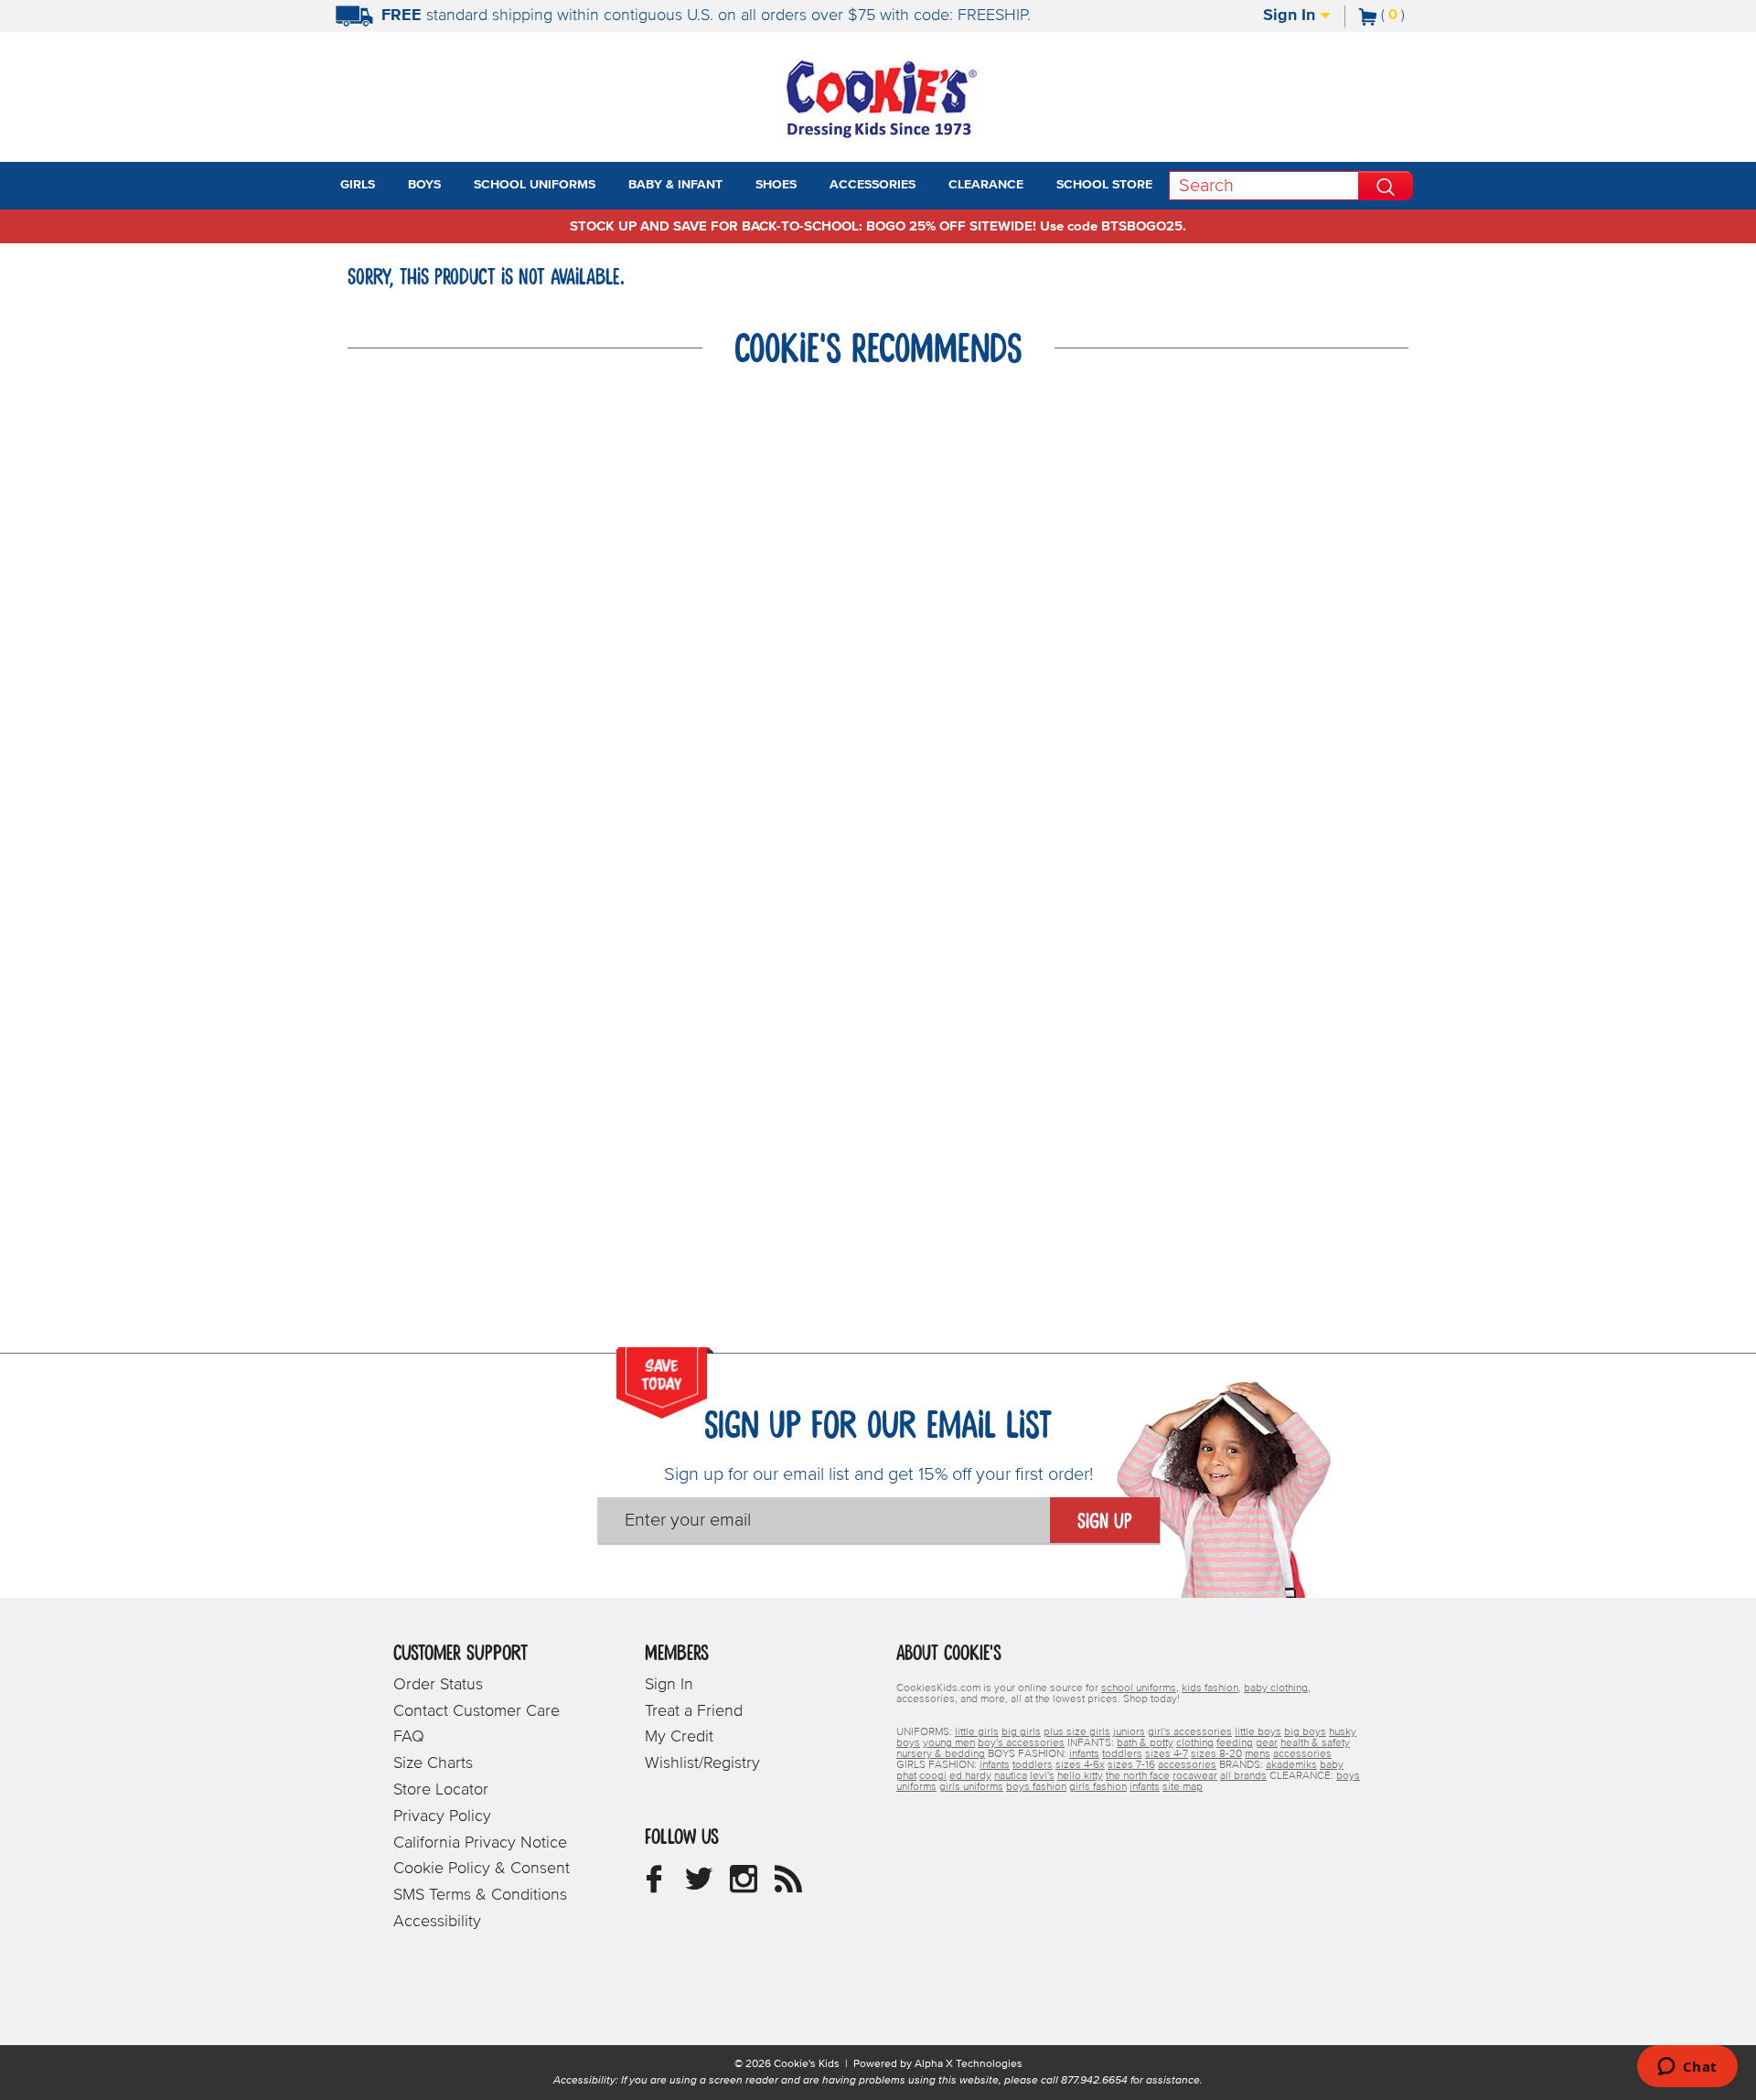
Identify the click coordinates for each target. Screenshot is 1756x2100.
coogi (933, 1776)
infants (1084, 1754)
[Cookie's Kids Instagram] (744, 1886)
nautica (1011, 1776)
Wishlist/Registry (702, 1763)
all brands (1243, 1776)
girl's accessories (1190, 1732)
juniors (1129, 1732)
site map (1183, 1787)
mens (1258, 1754)
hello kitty (1080, 1776)
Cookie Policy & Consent (482, 1869)
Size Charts (433, 1763)
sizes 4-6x (1080, 1765)
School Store (1104, 185)
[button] (391, 186)
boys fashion (1036, 1787)
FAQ (409, 1737)
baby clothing (1276, 1688)
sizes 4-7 (1167, 1754)
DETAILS (1118, 16)
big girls (1021, 1732)
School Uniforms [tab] (535, 185)
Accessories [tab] (873, 185)
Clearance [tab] (986, 185)
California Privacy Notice (480, 1843)
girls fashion (1098, 1787)
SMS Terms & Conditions (480, 1895)
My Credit (679, 1737)
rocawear (1195, 1776)
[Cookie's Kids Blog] (788, 1886)
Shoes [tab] (776, 185)
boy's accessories (1021, 1743)
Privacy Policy (442, 1816)
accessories (1302, 1754)
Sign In (1291, 16)
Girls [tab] (358, 185)
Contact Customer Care (476, 1711)
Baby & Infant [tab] (675, 185)
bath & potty (1145, 1743)
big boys (1305, 1732)
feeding (1235, 1743)
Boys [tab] (424, 185)
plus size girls (1077, 1732)
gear (1267, 1743)
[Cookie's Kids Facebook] (654, 1886)
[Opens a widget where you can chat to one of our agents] (1687, 2068)
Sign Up (1105, 1522)
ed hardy (970, 1776)
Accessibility (437, 1922)
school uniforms (1139, 1688)
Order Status (438, 1685)
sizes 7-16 (1131, 1765)
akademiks (1291, 1765)
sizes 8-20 (1216, 1754)
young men (949, 1743)
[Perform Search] (1386, 186)
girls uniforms (971, 1787)
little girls (977, 1732)
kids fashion (1210, 1688)
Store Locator (441, 1790)
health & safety (1315, 1743)
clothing (1195, 1743)
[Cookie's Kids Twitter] (699, 1886)
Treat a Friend (694, 1711)
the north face (1138, 1776)
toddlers (1122, 1754)
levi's (1042, 1776)
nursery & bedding (941, 1754)
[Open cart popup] (1412, 16)
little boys (1258, 1732)
